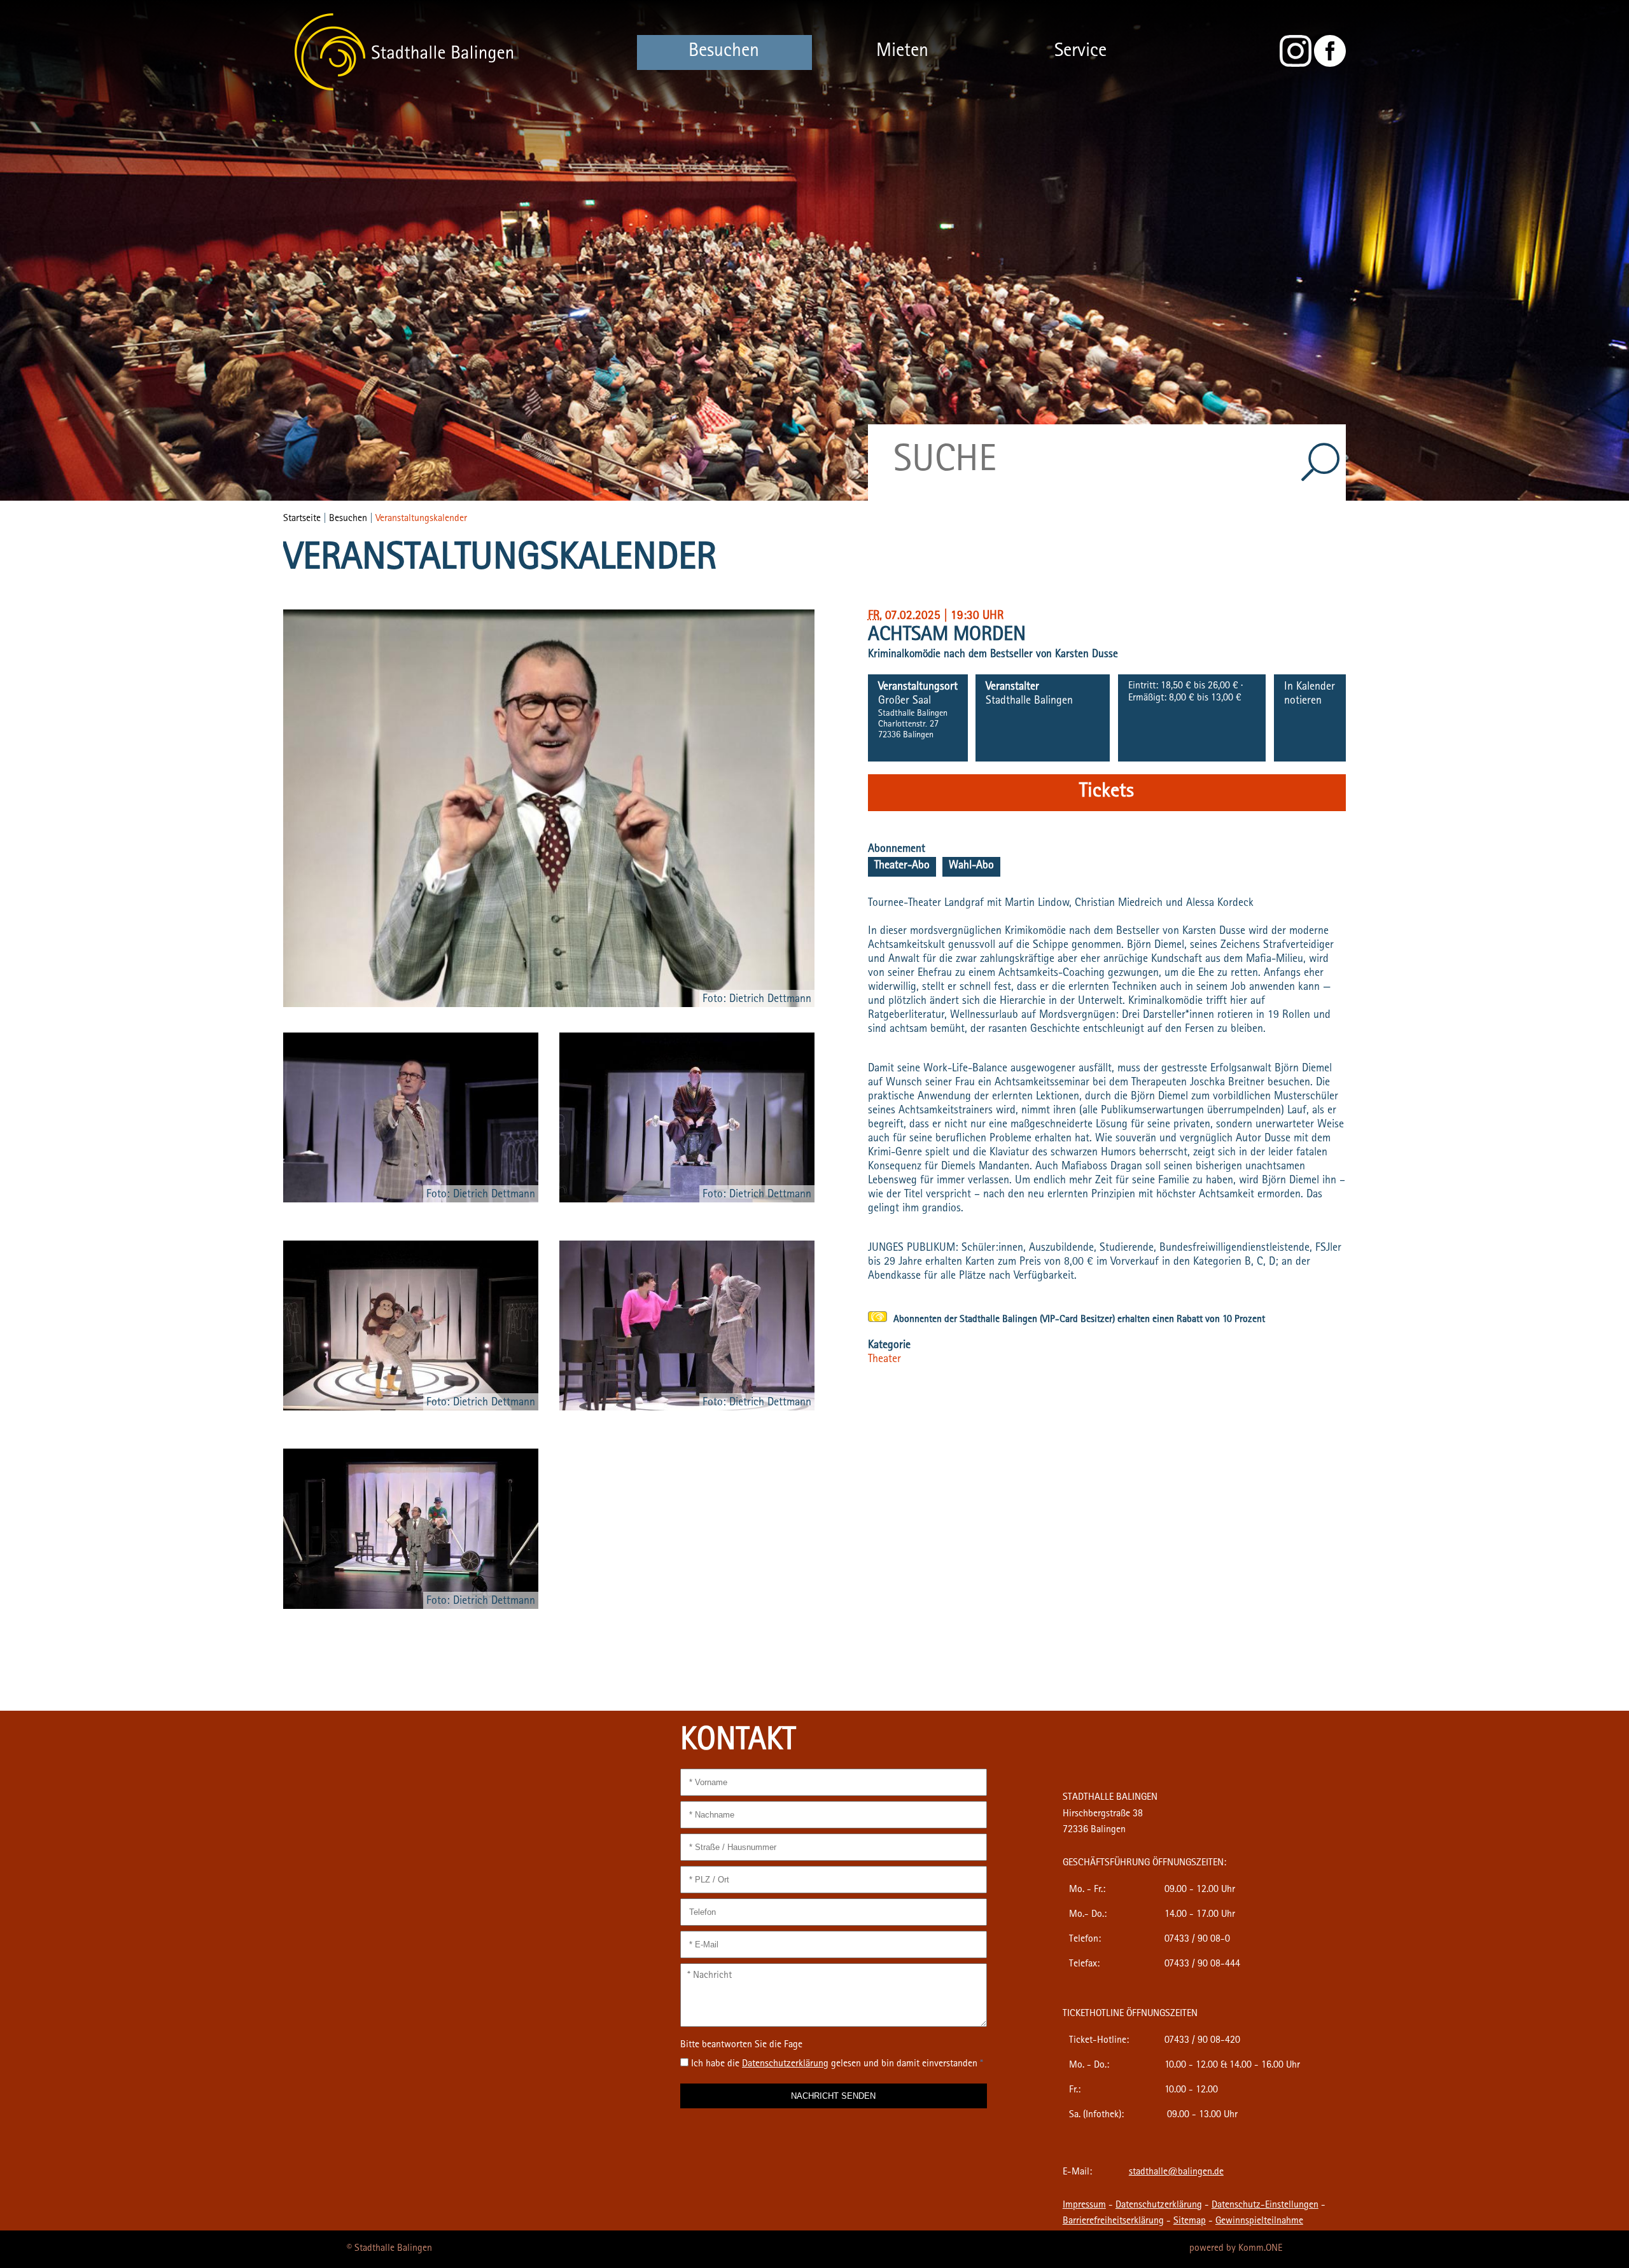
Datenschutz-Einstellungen (1265, 2206)
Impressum (1084, 2206)
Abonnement (897, 850)
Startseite (302, 519)
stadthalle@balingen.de (1176, 2173)
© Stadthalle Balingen (389, 2249)
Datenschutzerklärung (1159, 2206)
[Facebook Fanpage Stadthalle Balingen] (1330, 65)
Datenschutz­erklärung (785, 2064)
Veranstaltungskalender (421, 519)
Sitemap (1190, 2222)
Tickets (1107, 793)
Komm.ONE (1260, 2249)
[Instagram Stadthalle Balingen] (1296, 65)
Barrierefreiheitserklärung (1113, 2222)
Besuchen (724, 52)
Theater (884, 1360)
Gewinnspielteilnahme (1259, 2222)
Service (1080, 52)
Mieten (902, 52)
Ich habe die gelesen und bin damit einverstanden (837, 2064)
